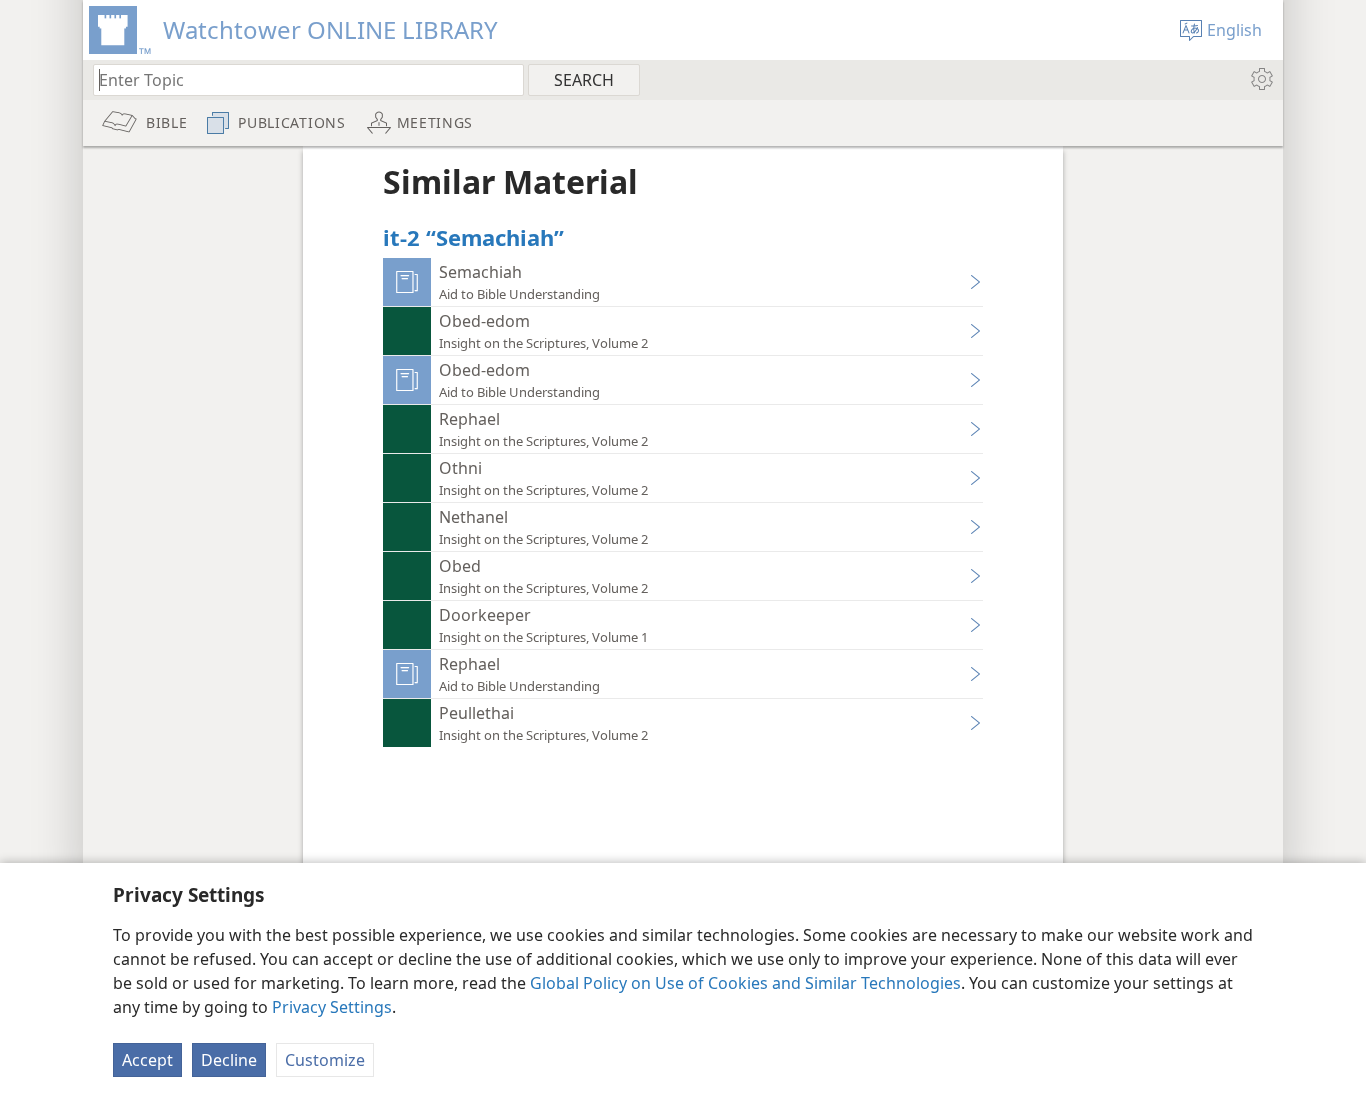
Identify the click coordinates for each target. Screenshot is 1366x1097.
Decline (229, 1060)
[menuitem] (1260, 79)
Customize (325, 1060)
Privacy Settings (332, 1007)
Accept (147, 1060)
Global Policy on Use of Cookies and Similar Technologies (745, 983)
